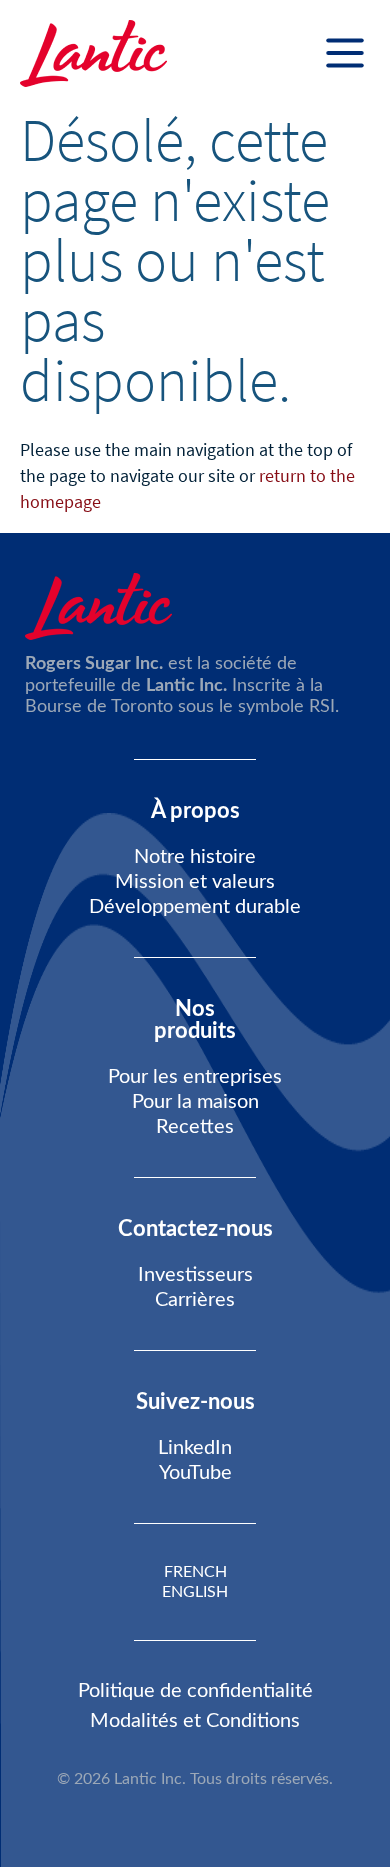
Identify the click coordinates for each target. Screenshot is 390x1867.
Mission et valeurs (195, 882)
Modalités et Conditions (195, 1721)
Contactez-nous (195, 1229)
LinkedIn (195, 1448)
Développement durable (195, 907)
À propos (195, 811)
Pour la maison (195, 1102)
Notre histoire (195, 857)
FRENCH (195, 1572)
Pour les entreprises (195, 1077)
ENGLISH (195, 1592)
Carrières (195, 1300)
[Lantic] (93, 55)
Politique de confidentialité (195, 1691)
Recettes (195, 1127)
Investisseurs (195, 1275)
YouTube (195, 1473)
